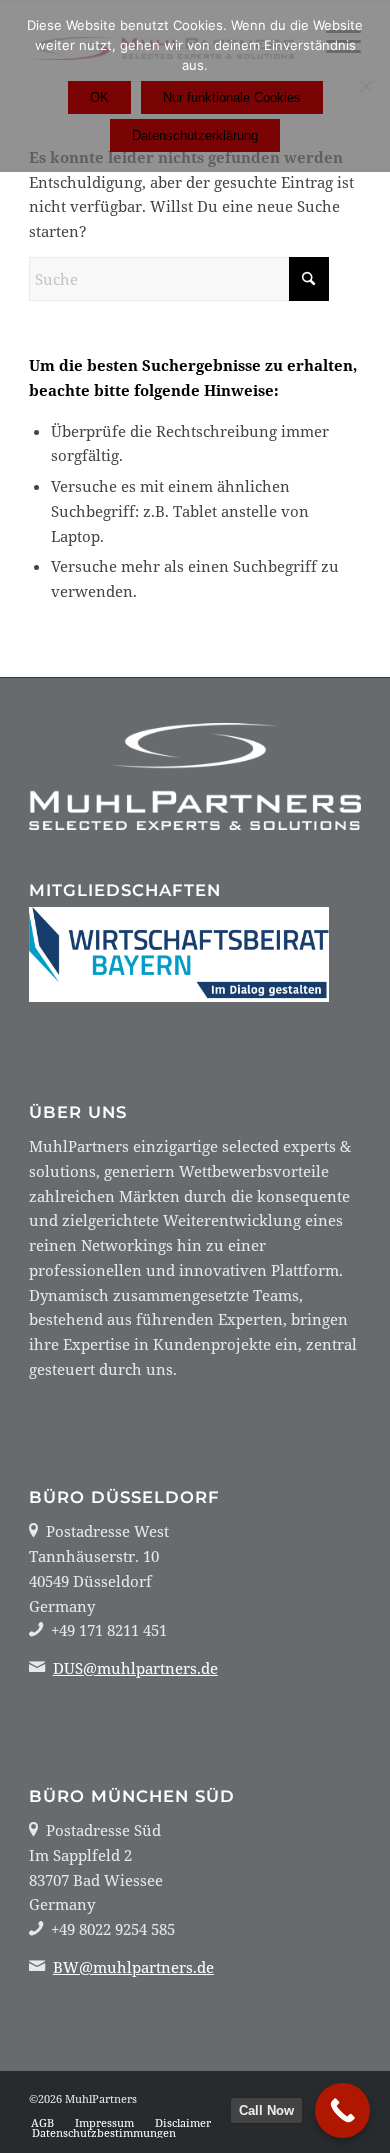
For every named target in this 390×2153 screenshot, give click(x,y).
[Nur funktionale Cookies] (365, 86)
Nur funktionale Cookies (232, 97)
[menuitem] (42, 2123)
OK (99, 97)
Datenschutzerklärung (195, 135)
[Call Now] (342, 2110)
